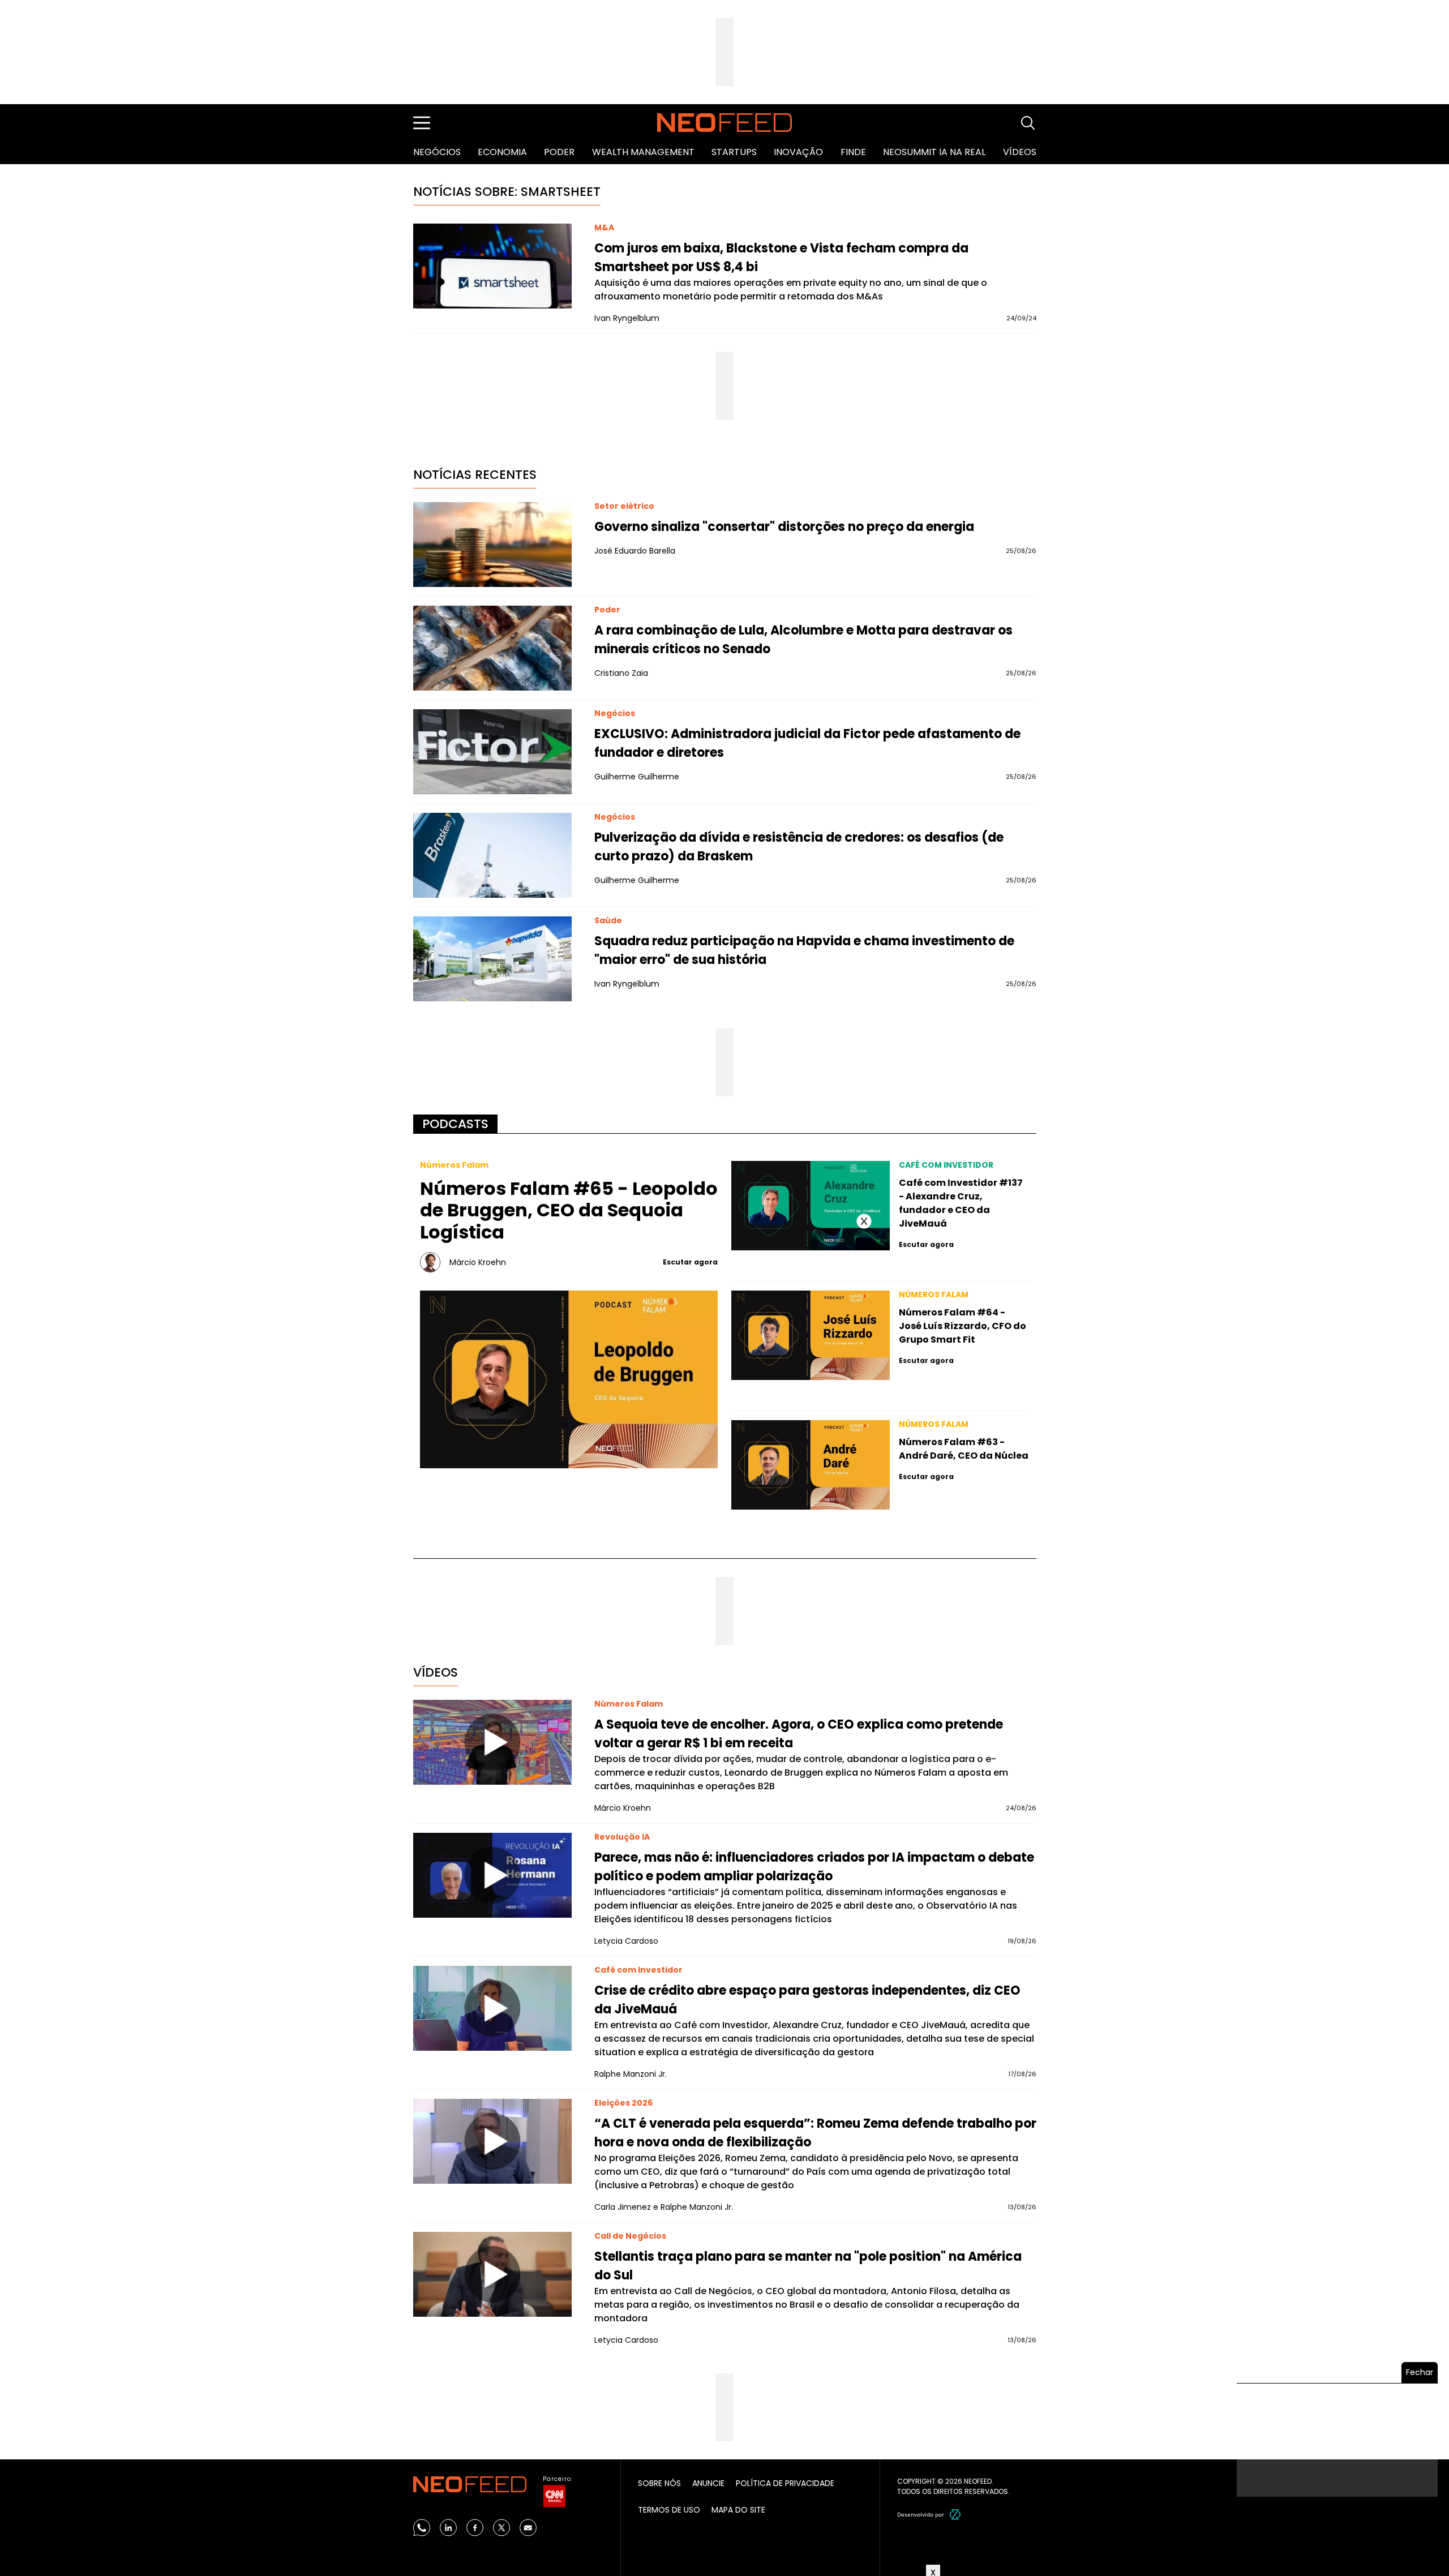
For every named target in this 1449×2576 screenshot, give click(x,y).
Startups (734, 152)
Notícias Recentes (475, 475)
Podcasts (455, 1124)
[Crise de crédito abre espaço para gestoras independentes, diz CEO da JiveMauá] (492, 2008)
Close (864, 1221)
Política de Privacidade (785, 2483)
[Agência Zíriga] (955, 2514)
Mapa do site (738, 2510)
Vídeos (1020, 152)
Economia (502, 152)
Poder (559, 152)
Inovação (798, 152)
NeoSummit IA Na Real (934, 152)
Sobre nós (659, 2483)
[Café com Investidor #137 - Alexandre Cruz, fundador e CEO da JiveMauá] (811, 1206)
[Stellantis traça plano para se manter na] (492, 2274)
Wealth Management (643, 152)
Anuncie (708, 2483)
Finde (853, 152)
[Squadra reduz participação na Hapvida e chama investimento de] (492, 959)
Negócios (437, 152)
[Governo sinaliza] (492, 545)
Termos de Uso (669, 2510)
